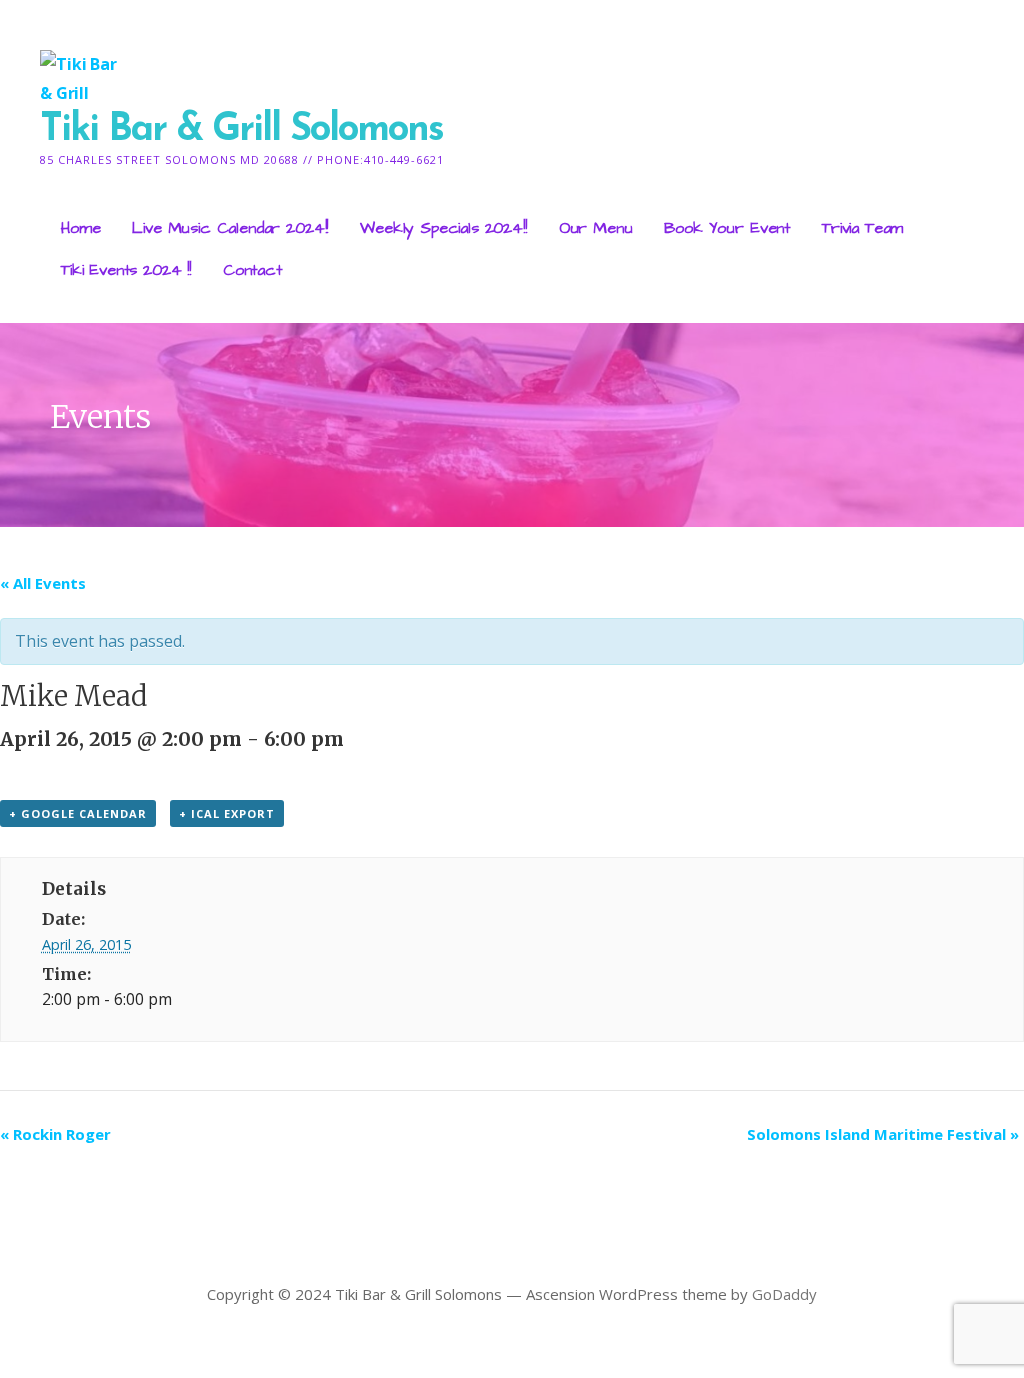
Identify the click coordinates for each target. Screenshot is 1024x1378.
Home (80, 228)
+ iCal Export (227, 813)
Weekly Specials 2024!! (443, 228)
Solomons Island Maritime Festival (883, 1134)
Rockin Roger (55, 1134)
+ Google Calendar (78, 813)
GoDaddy (784, 1294)
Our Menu (596, 228)
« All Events (43, 583)
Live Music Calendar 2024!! (230, 228)
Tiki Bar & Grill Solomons (241, 130)
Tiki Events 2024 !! (126, 270)
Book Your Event (727, 228)
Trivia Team (862, 228)
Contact (252, 270)
